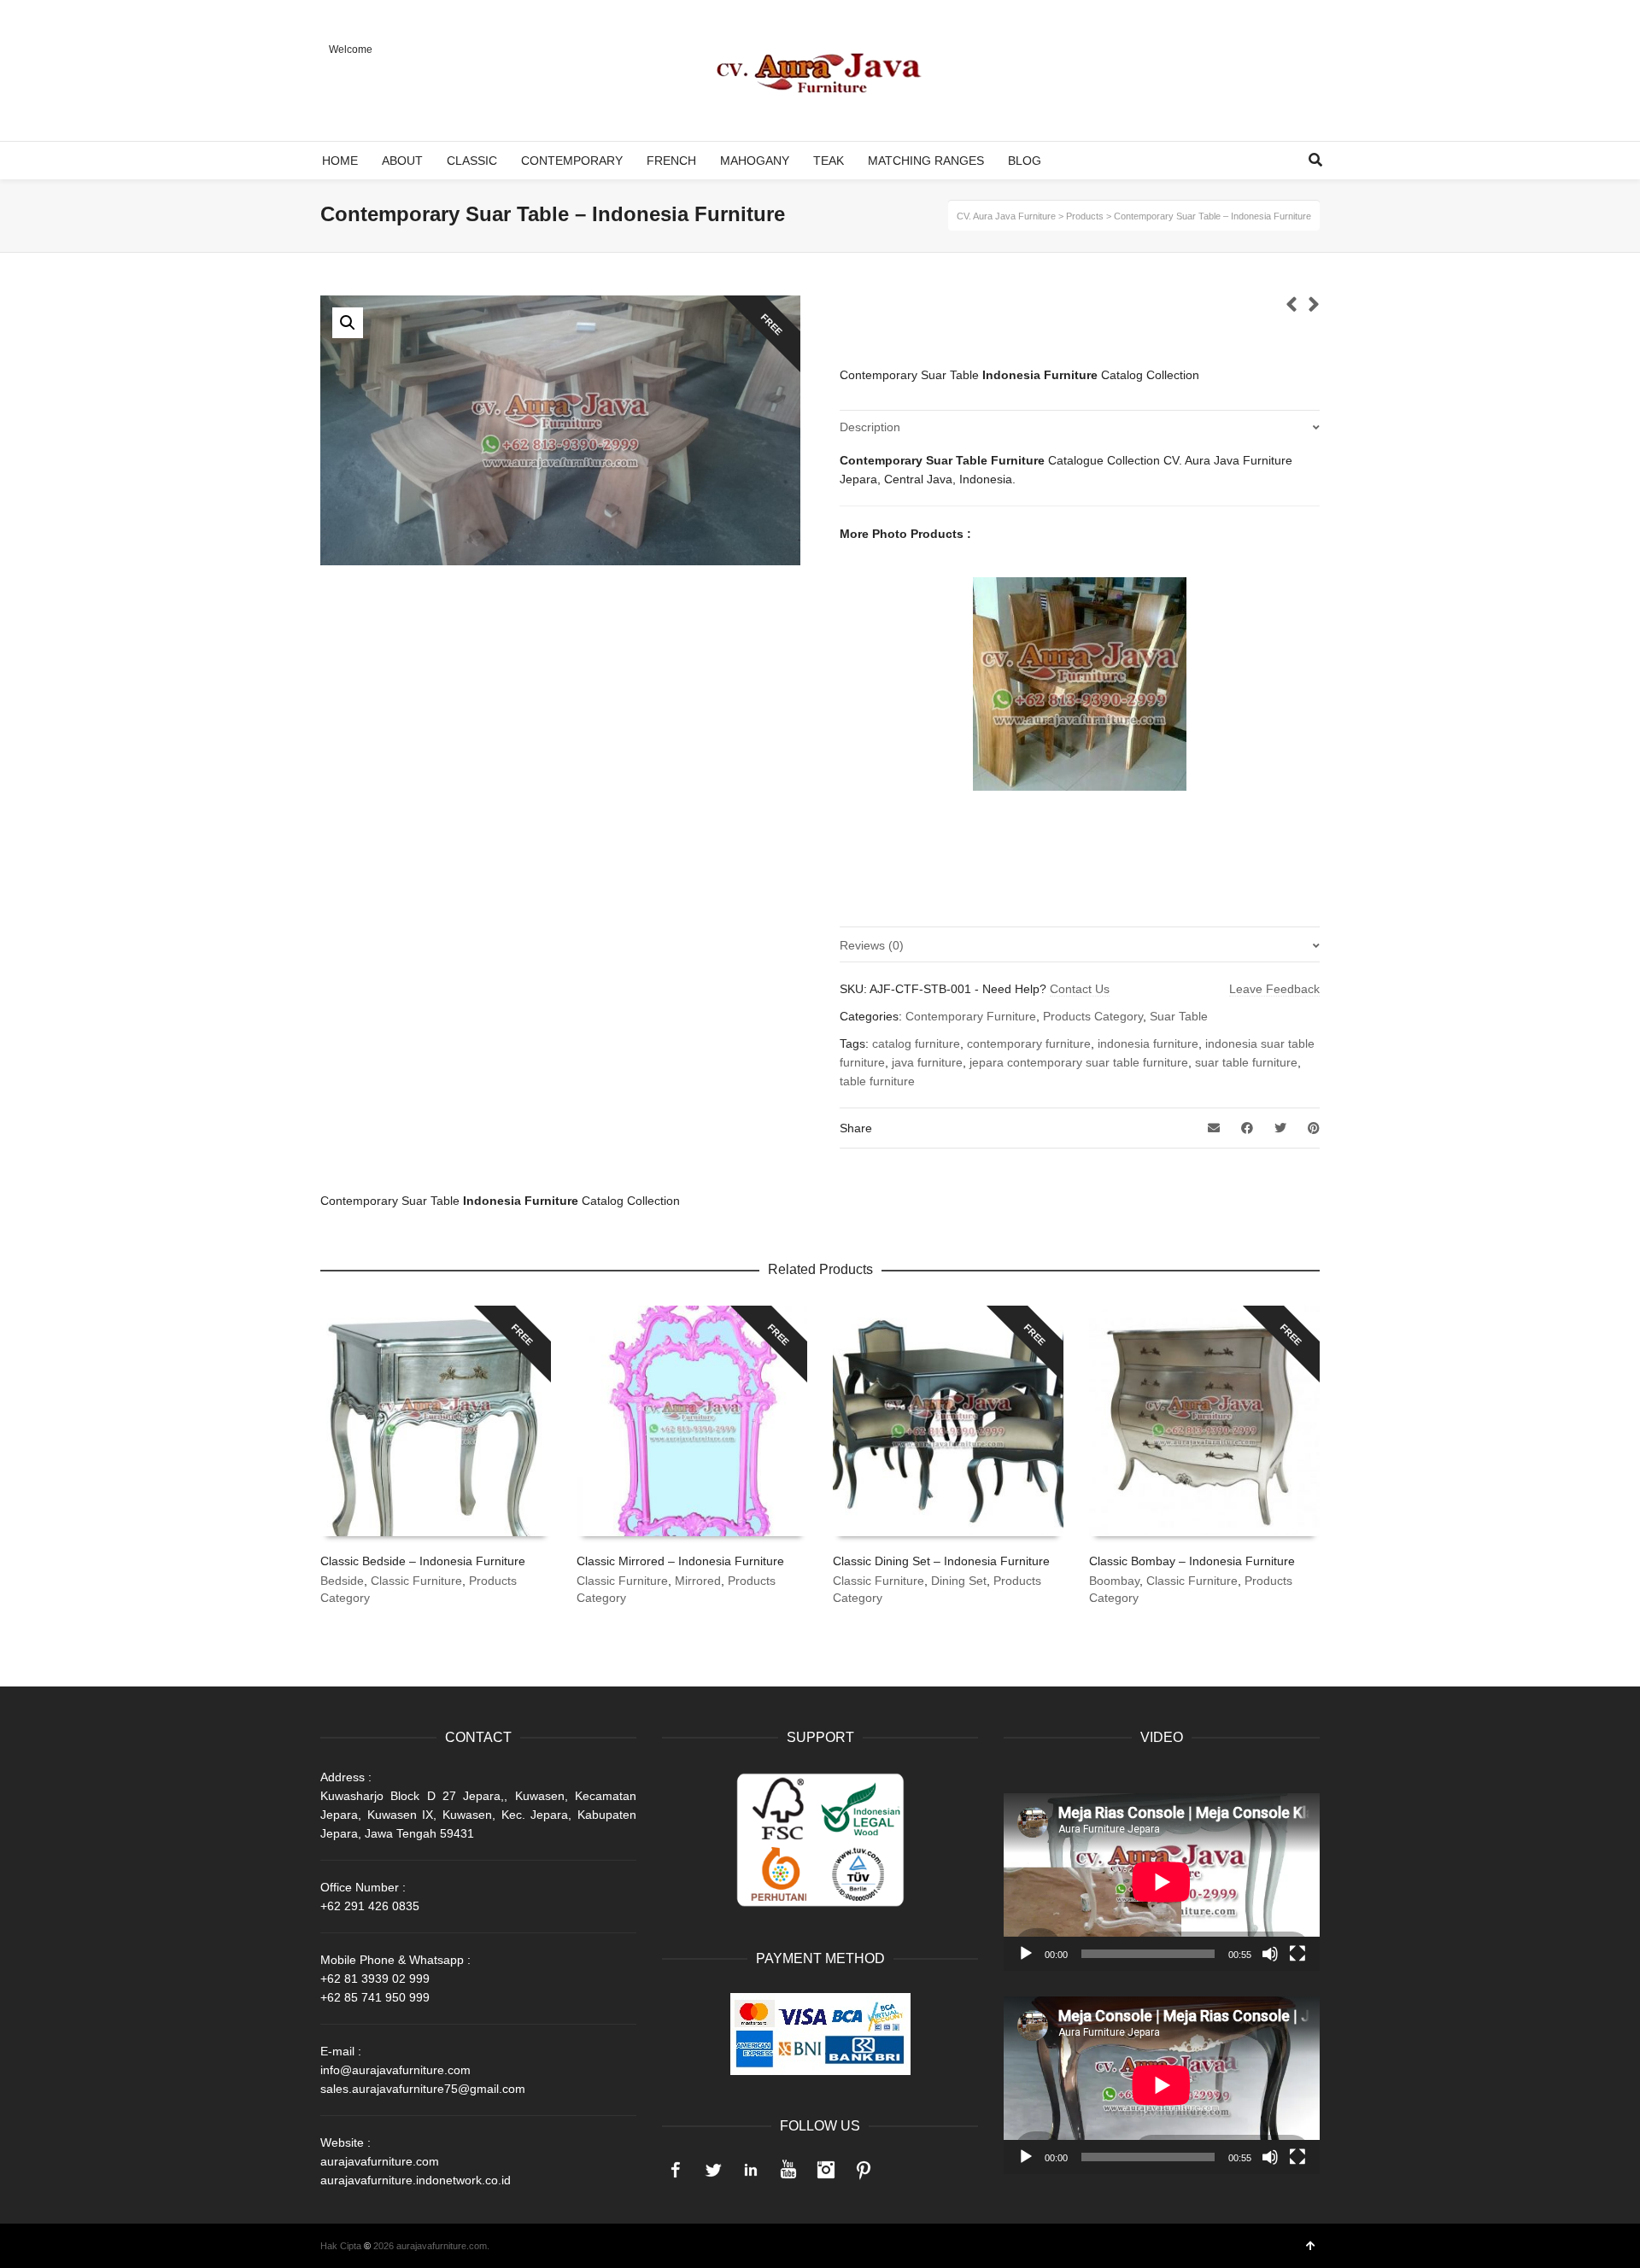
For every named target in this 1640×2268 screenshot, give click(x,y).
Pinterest (864, 2170)
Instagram (826, 2170)
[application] (1162, 1882)
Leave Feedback (1274, 989)
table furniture (877, 1081)
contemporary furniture (1029, 1043)
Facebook (676, 2170)
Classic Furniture (416, 1581)
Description (870, 427)
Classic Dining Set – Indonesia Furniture (941, 1561)
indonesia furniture (1148, 1043)
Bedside (342, 1581)
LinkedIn (751, 2170)
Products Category (1093, 1016)
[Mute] (1270, 1954)
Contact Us (1080, 989)
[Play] (1026, 1954)
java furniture (927, 1062)
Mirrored (698, 1581)
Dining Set (959, 1581)
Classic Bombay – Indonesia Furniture (1192, 1561)
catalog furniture (916, 1043)
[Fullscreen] (1297, 1954)
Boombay (1114, 1581)
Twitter (713, 2170)
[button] (348, 323)
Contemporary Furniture (971, 1016)
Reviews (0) (872, 945)
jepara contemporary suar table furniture (1079, 1062)
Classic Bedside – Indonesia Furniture (423, 1561)
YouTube (788, 2170)
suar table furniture (1246, 1062)
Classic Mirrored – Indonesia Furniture (680, 1561)
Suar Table (1179, 1016)
